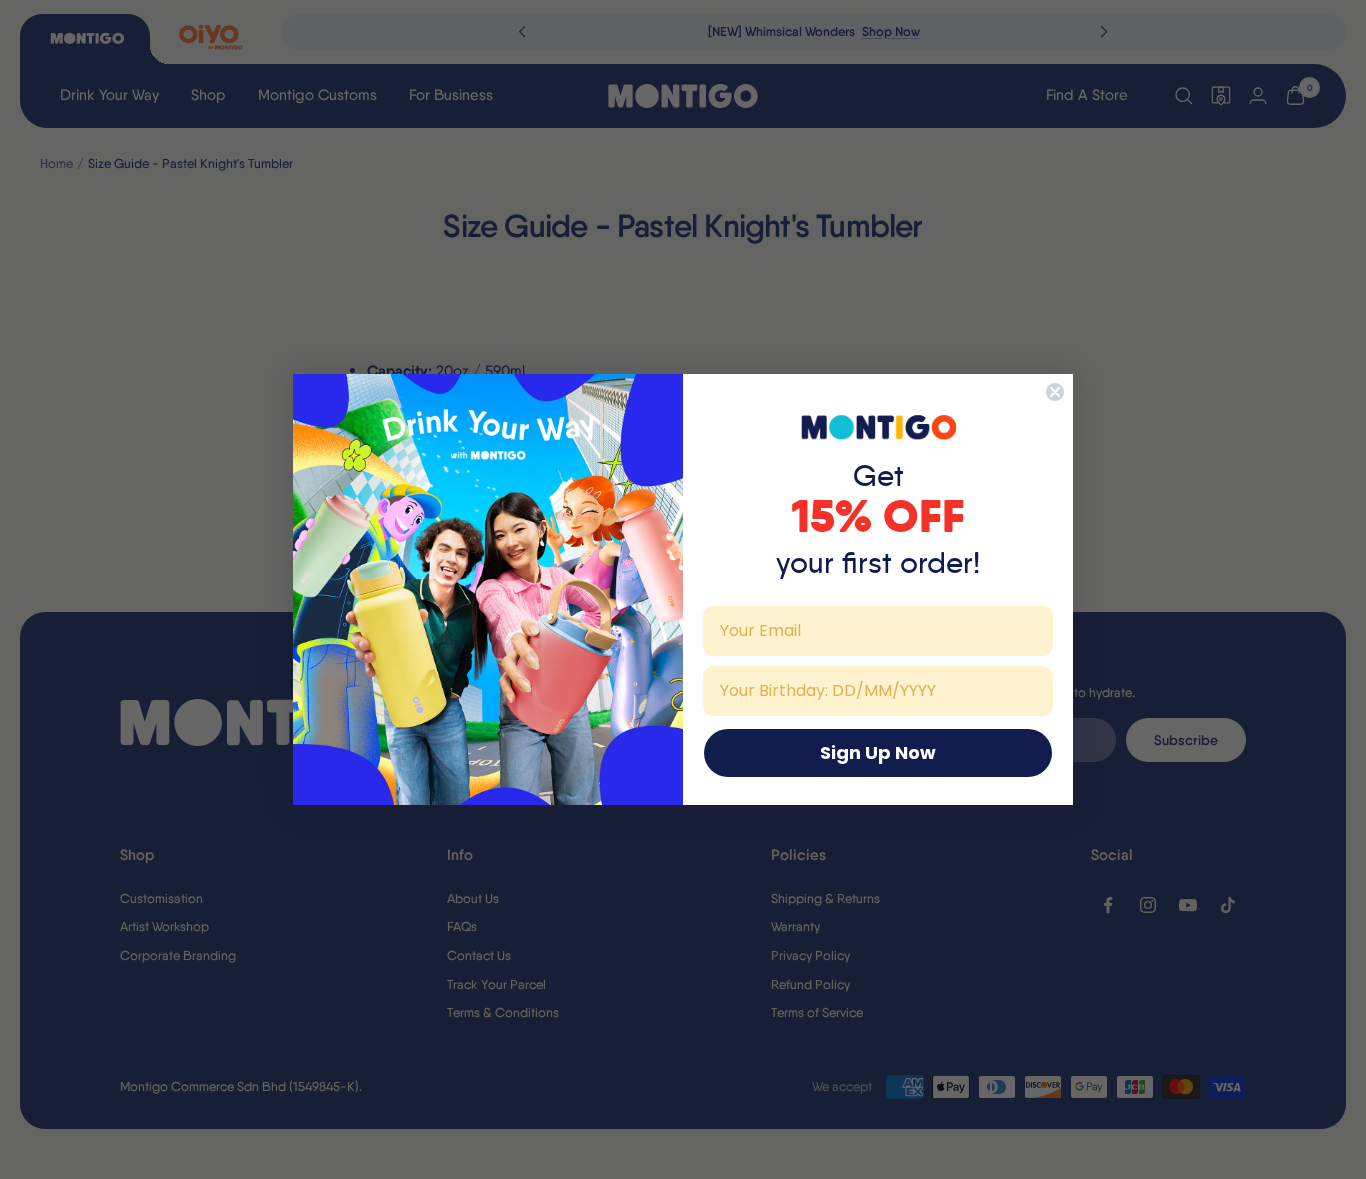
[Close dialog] (1055, 392)
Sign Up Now (878, 752)
